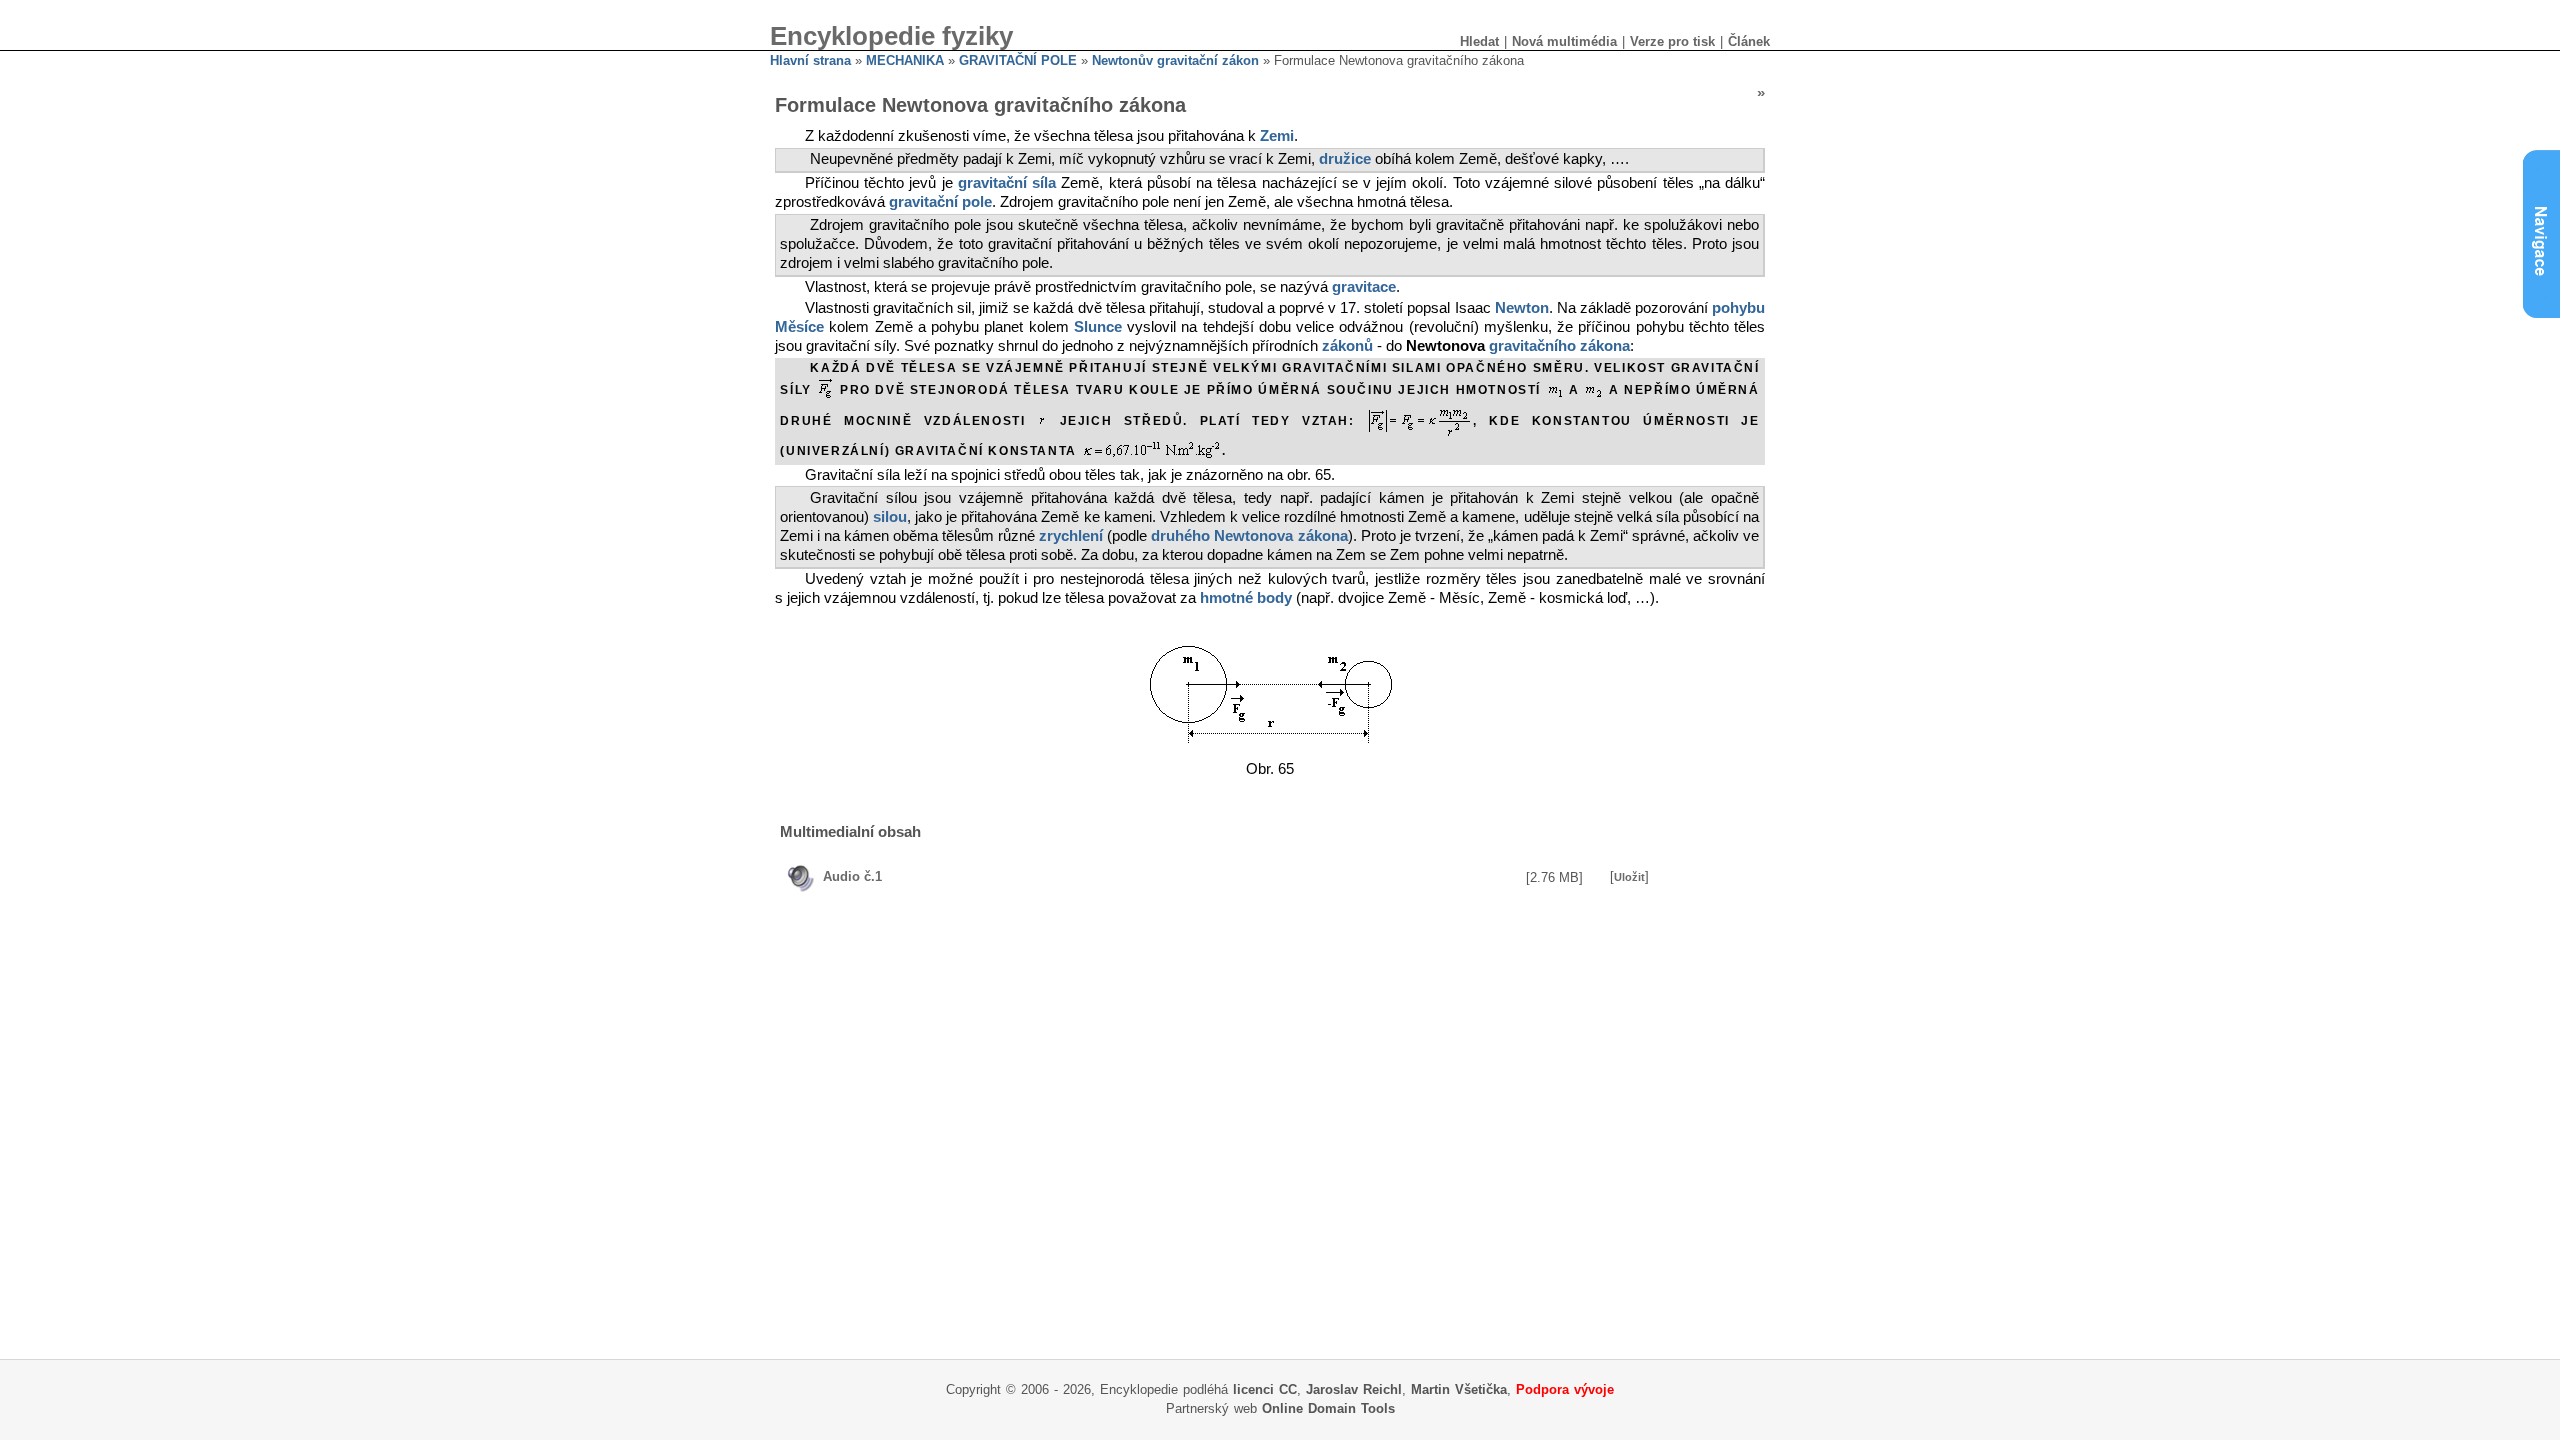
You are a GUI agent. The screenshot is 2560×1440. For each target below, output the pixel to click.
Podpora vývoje (1565, 1389)
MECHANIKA (905, 60)
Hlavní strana (810, 60)
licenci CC (1265, 1389)
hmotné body (1246, 598)
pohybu (1738, 308)
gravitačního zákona (1559, 346)
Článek (1749, 41)
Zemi (1277, 136)
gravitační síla (1007, 183)
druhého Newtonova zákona (1249, 536)
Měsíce (799, 327)
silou (890, 517)
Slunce (1098, 327)
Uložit (1629, 877)
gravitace (1364, 287)
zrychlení (1071, 536)
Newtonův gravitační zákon (1175, 60)
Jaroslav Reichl (1354, 1389)
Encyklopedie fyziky (891, 36)
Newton (1522, 308)
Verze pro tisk (1672, 41)
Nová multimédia (1564, 41)
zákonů (1347, 346)
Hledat (1479, 41)
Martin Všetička (1459, 1389)
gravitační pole (940, 202)
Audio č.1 (852, 876)
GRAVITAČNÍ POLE (1018, 60)
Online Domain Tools (1328, 1408)
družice (1345, 159)
